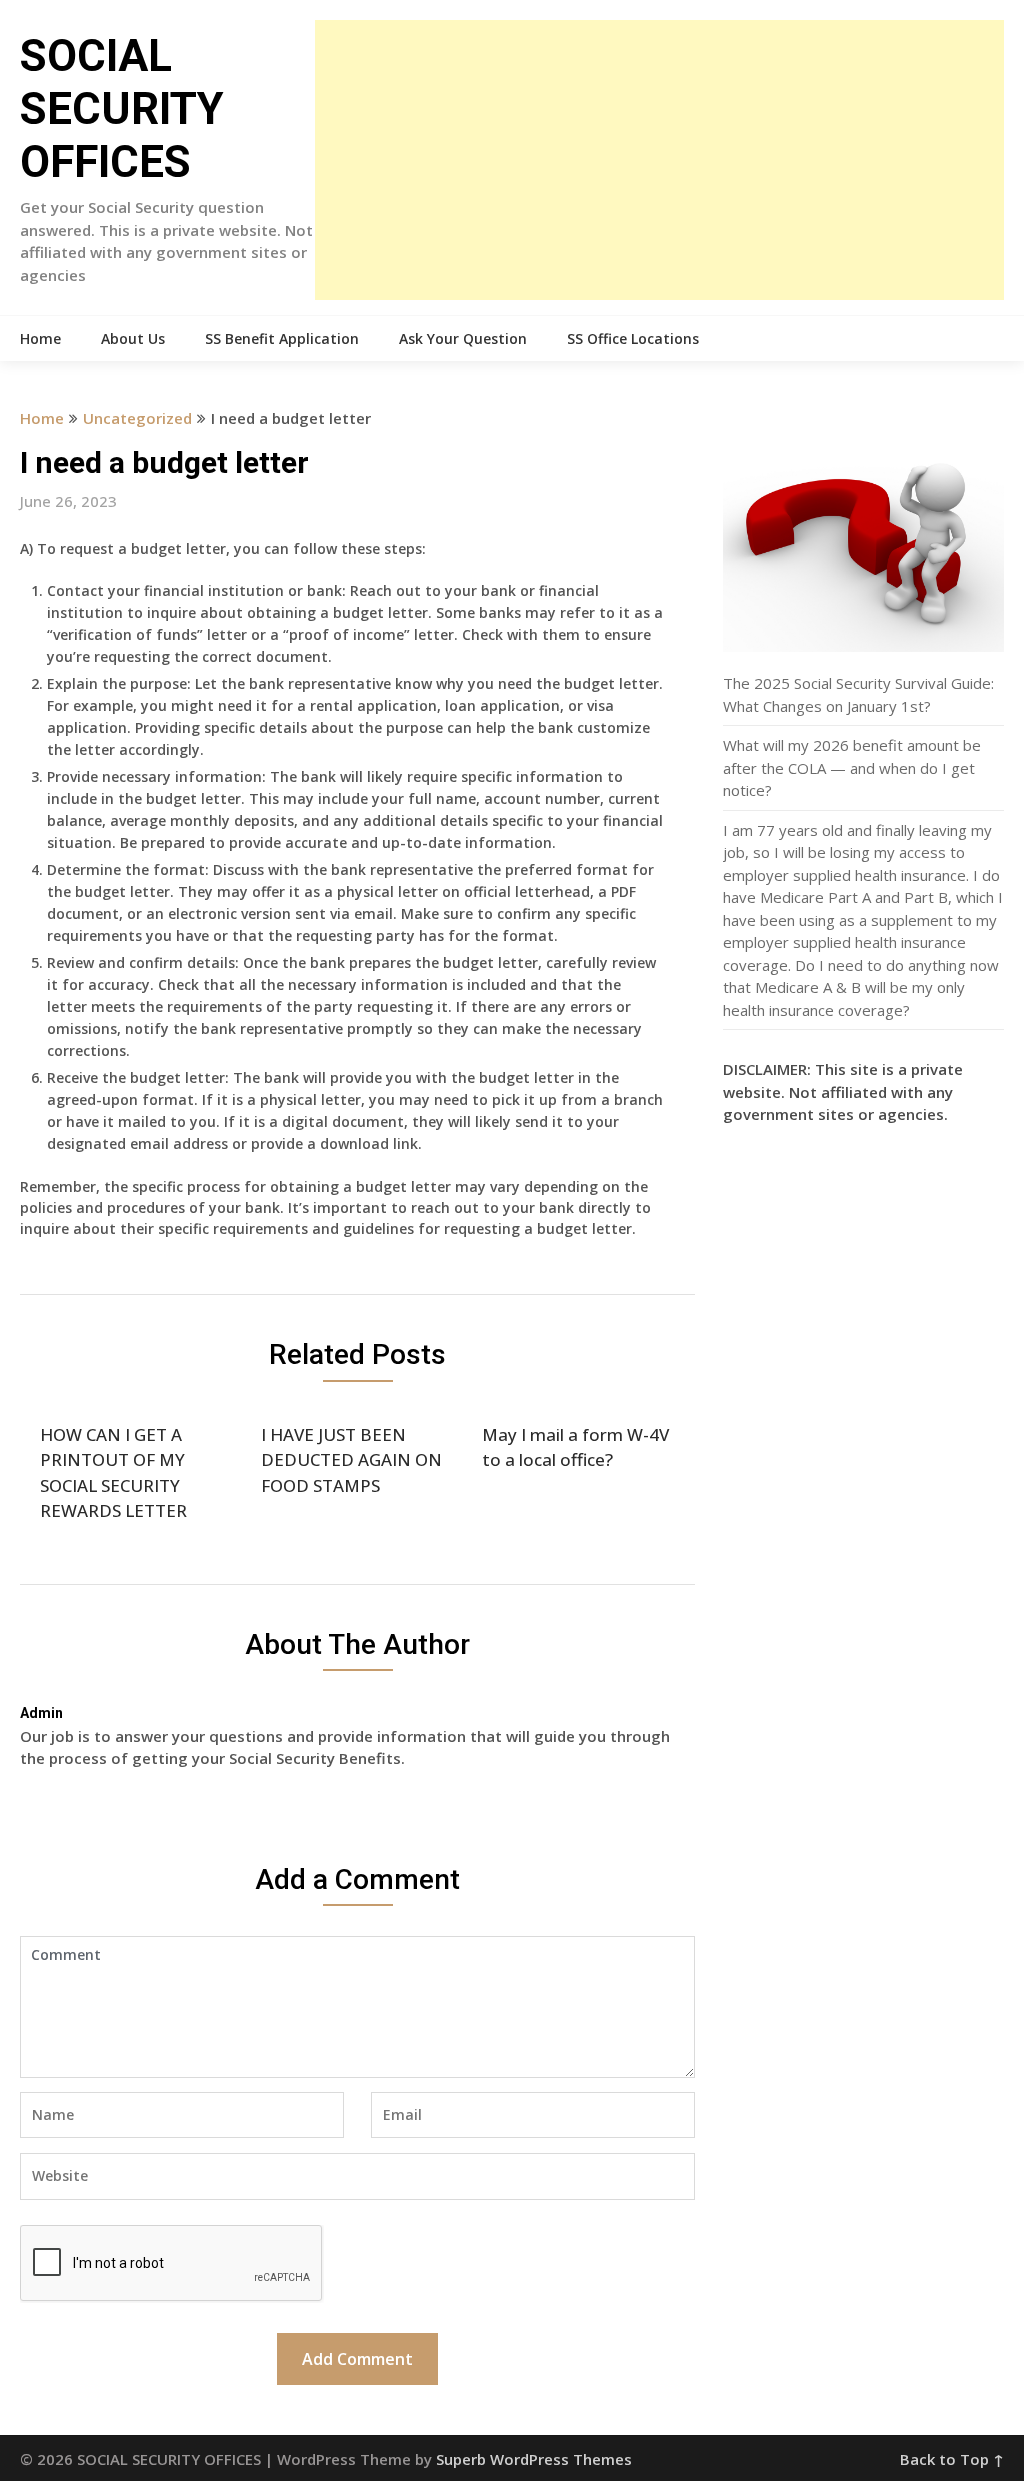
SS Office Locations (633, 338)
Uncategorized (137, 418)
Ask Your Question (463, 338)
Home (40, 338)
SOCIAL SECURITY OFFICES (122, 109)
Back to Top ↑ (952, 2459)
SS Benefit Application (282, 338)
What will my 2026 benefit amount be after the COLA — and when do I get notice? (852, 767)
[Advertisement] (659, 160)
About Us (133, 338)
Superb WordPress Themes (534, 2459)
